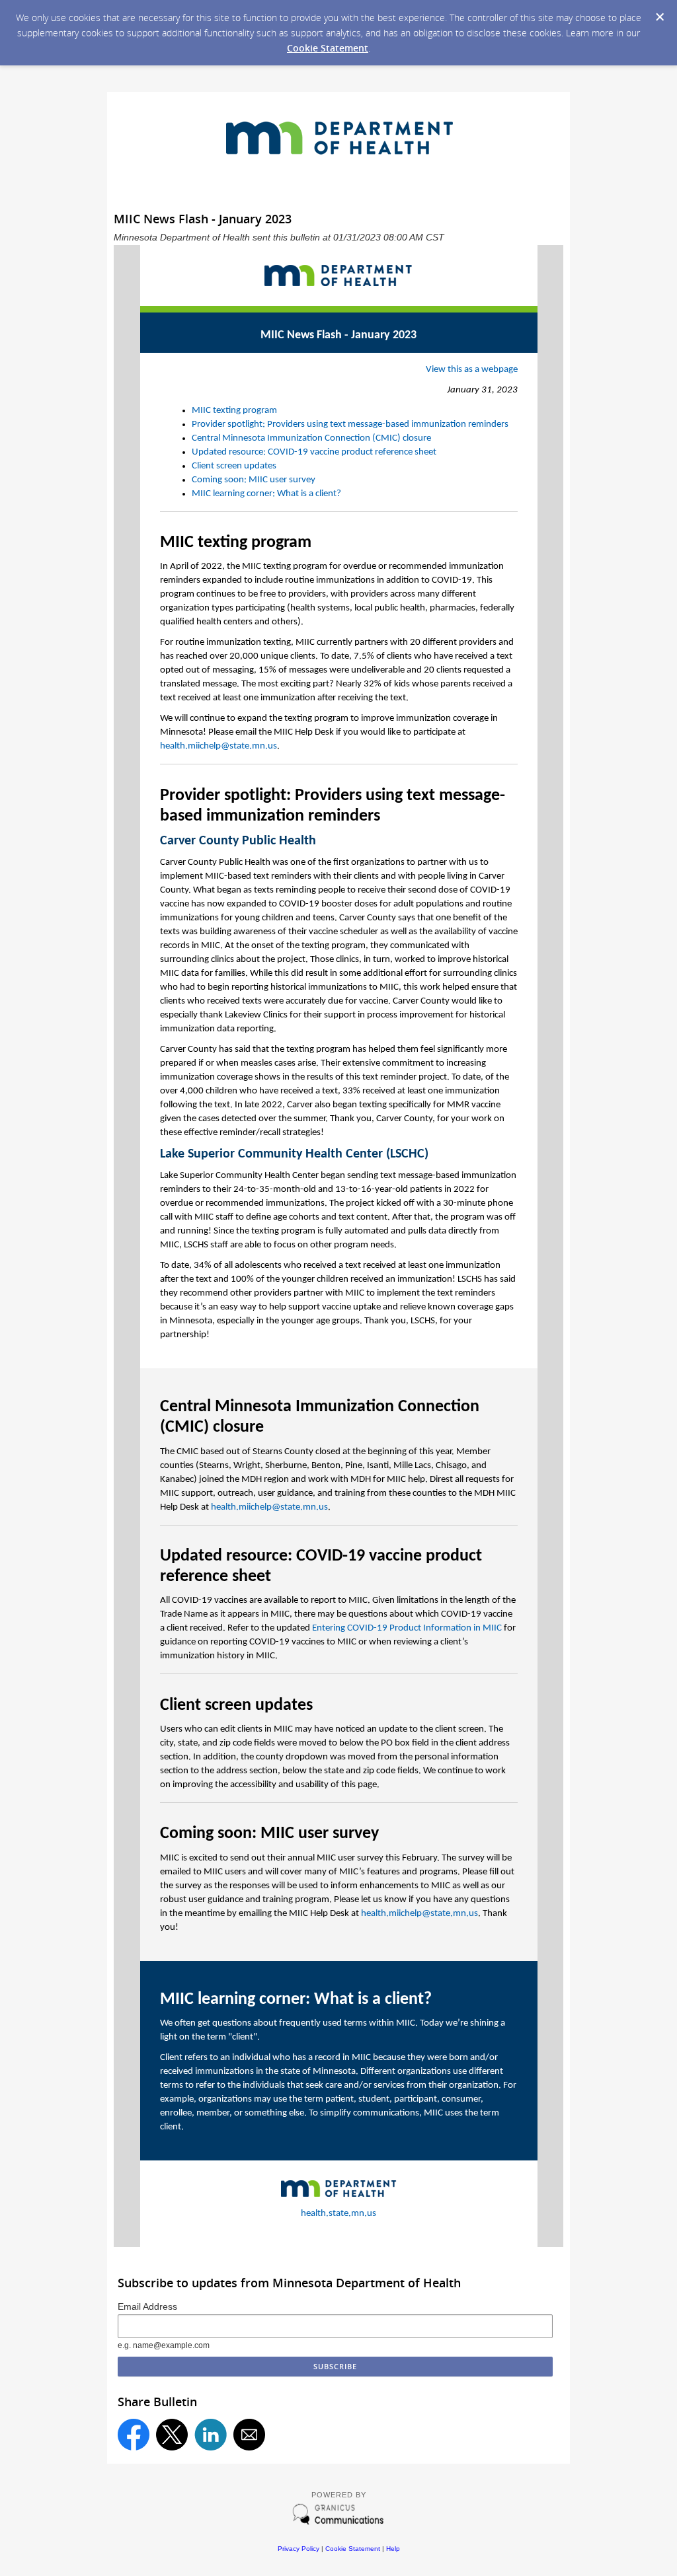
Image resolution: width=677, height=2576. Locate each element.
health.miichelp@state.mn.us (219, 746)
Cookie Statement (328, 48)
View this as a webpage (472, 370)
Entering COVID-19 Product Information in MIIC (407, 1628)
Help (393, 2549)
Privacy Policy (299, 2549)
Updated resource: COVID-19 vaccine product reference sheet (314, 452)
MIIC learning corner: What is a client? (266, 494)
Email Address (147, 2306)
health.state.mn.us (338, 2214)
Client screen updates (234, 466)
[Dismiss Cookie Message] (660, 17)
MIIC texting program (234, 411)
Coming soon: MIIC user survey (254, 480)
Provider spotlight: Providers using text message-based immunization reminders (350, 424)
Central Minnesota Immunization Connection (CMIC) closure (311, 438)
